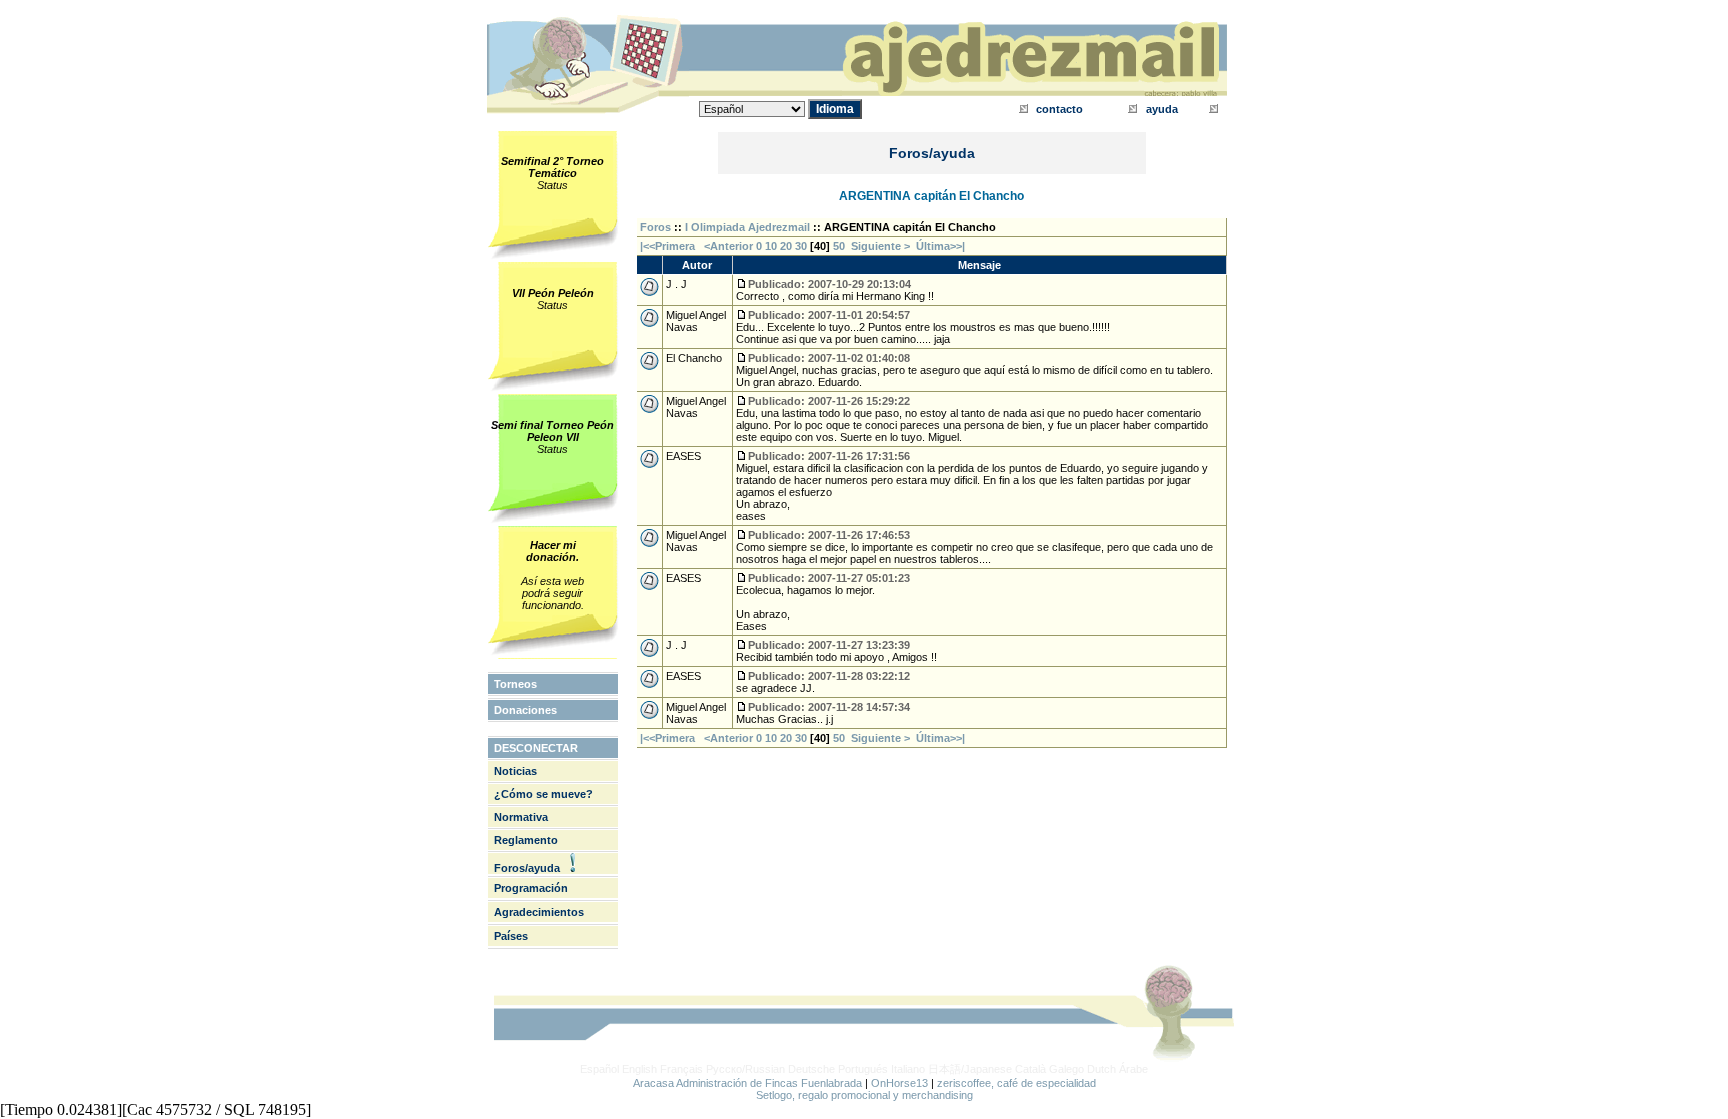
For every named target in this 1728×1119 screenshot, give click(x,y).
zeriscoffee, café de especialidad (1016, 1083)
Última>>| (940, 246)
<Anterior (727, 246)
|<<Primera (667, 246)
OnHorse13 (899, 1083)
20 (786, 246)
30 (801, 246)
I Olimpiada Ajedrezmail (747, 227)
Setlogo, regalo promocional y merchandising (864, 1095)
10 (771, 246)
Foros (655, 227)
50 (839, 246)
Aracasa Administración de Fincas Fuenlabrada (747, 1083)
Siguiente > (883, 246)
